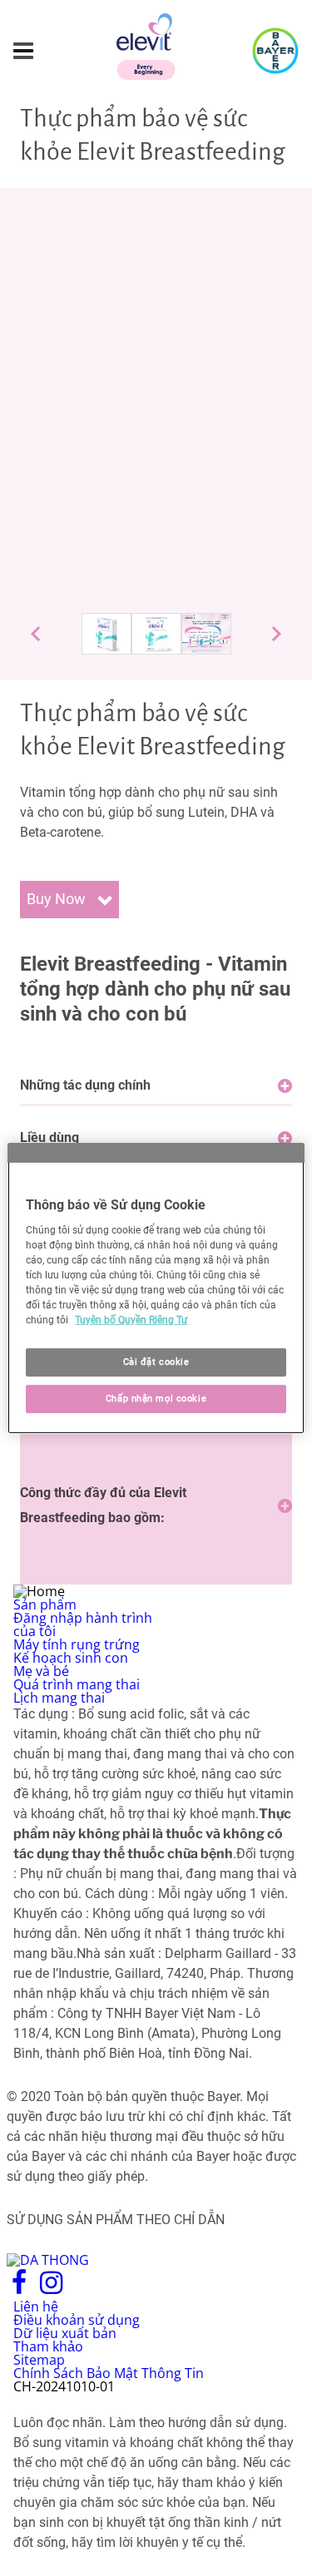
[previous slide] (36, 634)
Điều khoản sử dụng (77, 2320)
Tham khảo (48, 2346)
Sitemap (39, 2360)
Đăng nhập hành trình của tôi (83, 1624)
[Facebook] (20, 2289)
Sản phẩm (45, 1604)
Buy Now (58, 899)
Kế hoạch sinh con (71, 1658)
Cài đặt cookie (156, 1362)
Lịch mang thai (59, 1698)
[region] (156, 1288)
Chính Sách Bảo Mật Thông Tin (109, 2373)
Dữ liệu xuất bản (65, 2333)
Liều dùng (50, 1137)
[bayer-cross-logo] (275, 51)
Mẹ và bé (41, 1671)
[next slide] (276, 634)
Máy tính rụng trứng (77, 1644)
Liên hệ (36, 2307)
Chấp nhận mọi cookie (156, 1398)
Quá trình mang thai (77, 1684)
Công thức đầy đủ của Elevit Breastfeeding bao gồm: (103, 1505)
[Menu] (23, 51)
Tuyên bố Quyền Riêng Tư (131, 1320)
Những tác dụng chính (85, 1085)
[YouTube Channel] (88, 2289)
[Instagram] (51, 2289)
